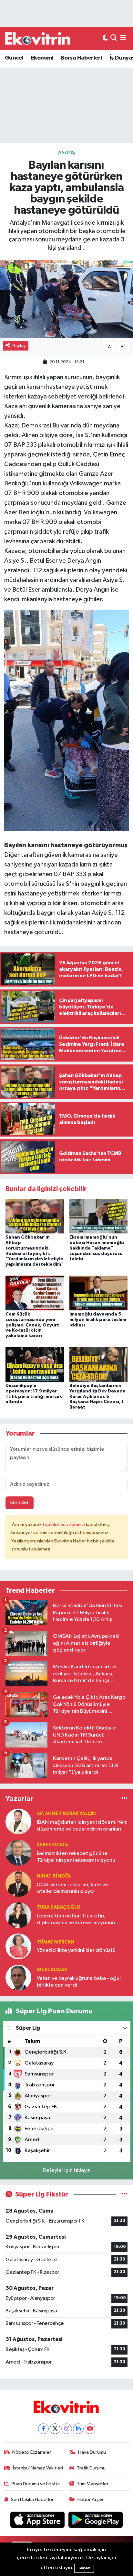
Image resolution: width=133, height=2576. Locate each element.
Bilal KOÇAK (52, 1970)
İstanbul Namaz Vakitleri (38, 2468)
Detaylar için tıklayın (67, 2170)
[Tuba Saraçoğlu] (18, 1915)
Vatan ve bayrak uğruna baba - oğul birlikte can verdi (79, 1982)
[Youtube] (90, 2429)
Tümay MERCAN (56, 1942)
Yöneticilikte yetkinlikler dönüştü (76, 1950)
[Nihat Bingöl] (18, 1884)
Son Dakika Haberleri (33, 2500)
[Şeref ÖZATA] (18, 1853)
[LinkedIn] (78, 2429)
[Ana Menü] (123, 38)
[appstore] (38, 2521)
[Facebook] (43, 2429)
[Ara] (114, 38)
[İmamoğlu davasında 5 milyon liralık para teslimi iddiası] (99, 1293)
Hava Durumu (92, 2452)
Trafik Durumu (91, 2468)
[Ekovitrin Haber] (38, 38)
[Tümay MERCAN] (18, 1946)
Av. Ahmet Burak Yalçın (66, 1814)
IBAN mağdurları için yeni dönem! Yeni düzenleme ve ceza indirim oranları (82, 1826)
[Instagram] (67, 2429)
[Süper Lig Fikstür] (124, 2194)
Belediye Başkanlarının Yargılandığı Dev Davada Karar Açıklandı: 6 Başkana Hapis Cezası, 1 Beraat (97, 1396)
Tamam (84, 2568)
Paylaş (19, 346)
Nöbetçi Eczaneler (32, 2452)
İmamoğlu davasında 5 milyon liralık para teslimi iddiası (98, 1320)
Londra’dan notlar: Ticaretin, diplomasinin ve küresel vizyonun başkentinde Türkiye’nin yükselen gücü (76, 1920)
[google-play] (96, 2521)
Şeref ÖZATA (52, 1845)
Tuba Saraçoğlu (58, 1907)
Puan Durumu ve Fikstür (36, 2484)
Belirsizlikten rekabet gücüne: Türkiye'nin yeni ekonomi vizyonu (76, 1857)
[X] (55, 2429)
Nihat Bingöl (54, 1876)
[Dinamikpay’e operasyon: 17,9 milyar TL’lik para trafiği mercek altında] (35, 1364)
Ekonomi (42, 58)
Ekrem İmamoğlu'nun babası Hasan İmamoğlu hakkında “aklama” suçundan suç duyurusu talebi (97, 1248)
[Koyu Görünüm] (105, 38)
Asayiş (66, 153)
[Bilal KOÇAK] (18, 1977)
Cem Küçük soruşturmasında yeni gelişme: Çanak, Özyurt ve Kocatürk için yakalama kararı (32, 1325)
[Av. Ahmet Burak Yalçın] (18, 1821)
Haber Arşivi (90, 2500)
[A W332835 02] (66, 720)
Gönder (20, 1503)
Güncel (14, 58)
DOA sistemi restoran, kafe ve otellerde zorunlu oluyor (72, 1888)
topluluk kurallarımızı (64, 1525)
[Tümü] (124, 1799)
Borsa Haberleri (81, 58)
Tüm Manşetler (93, 2484)
